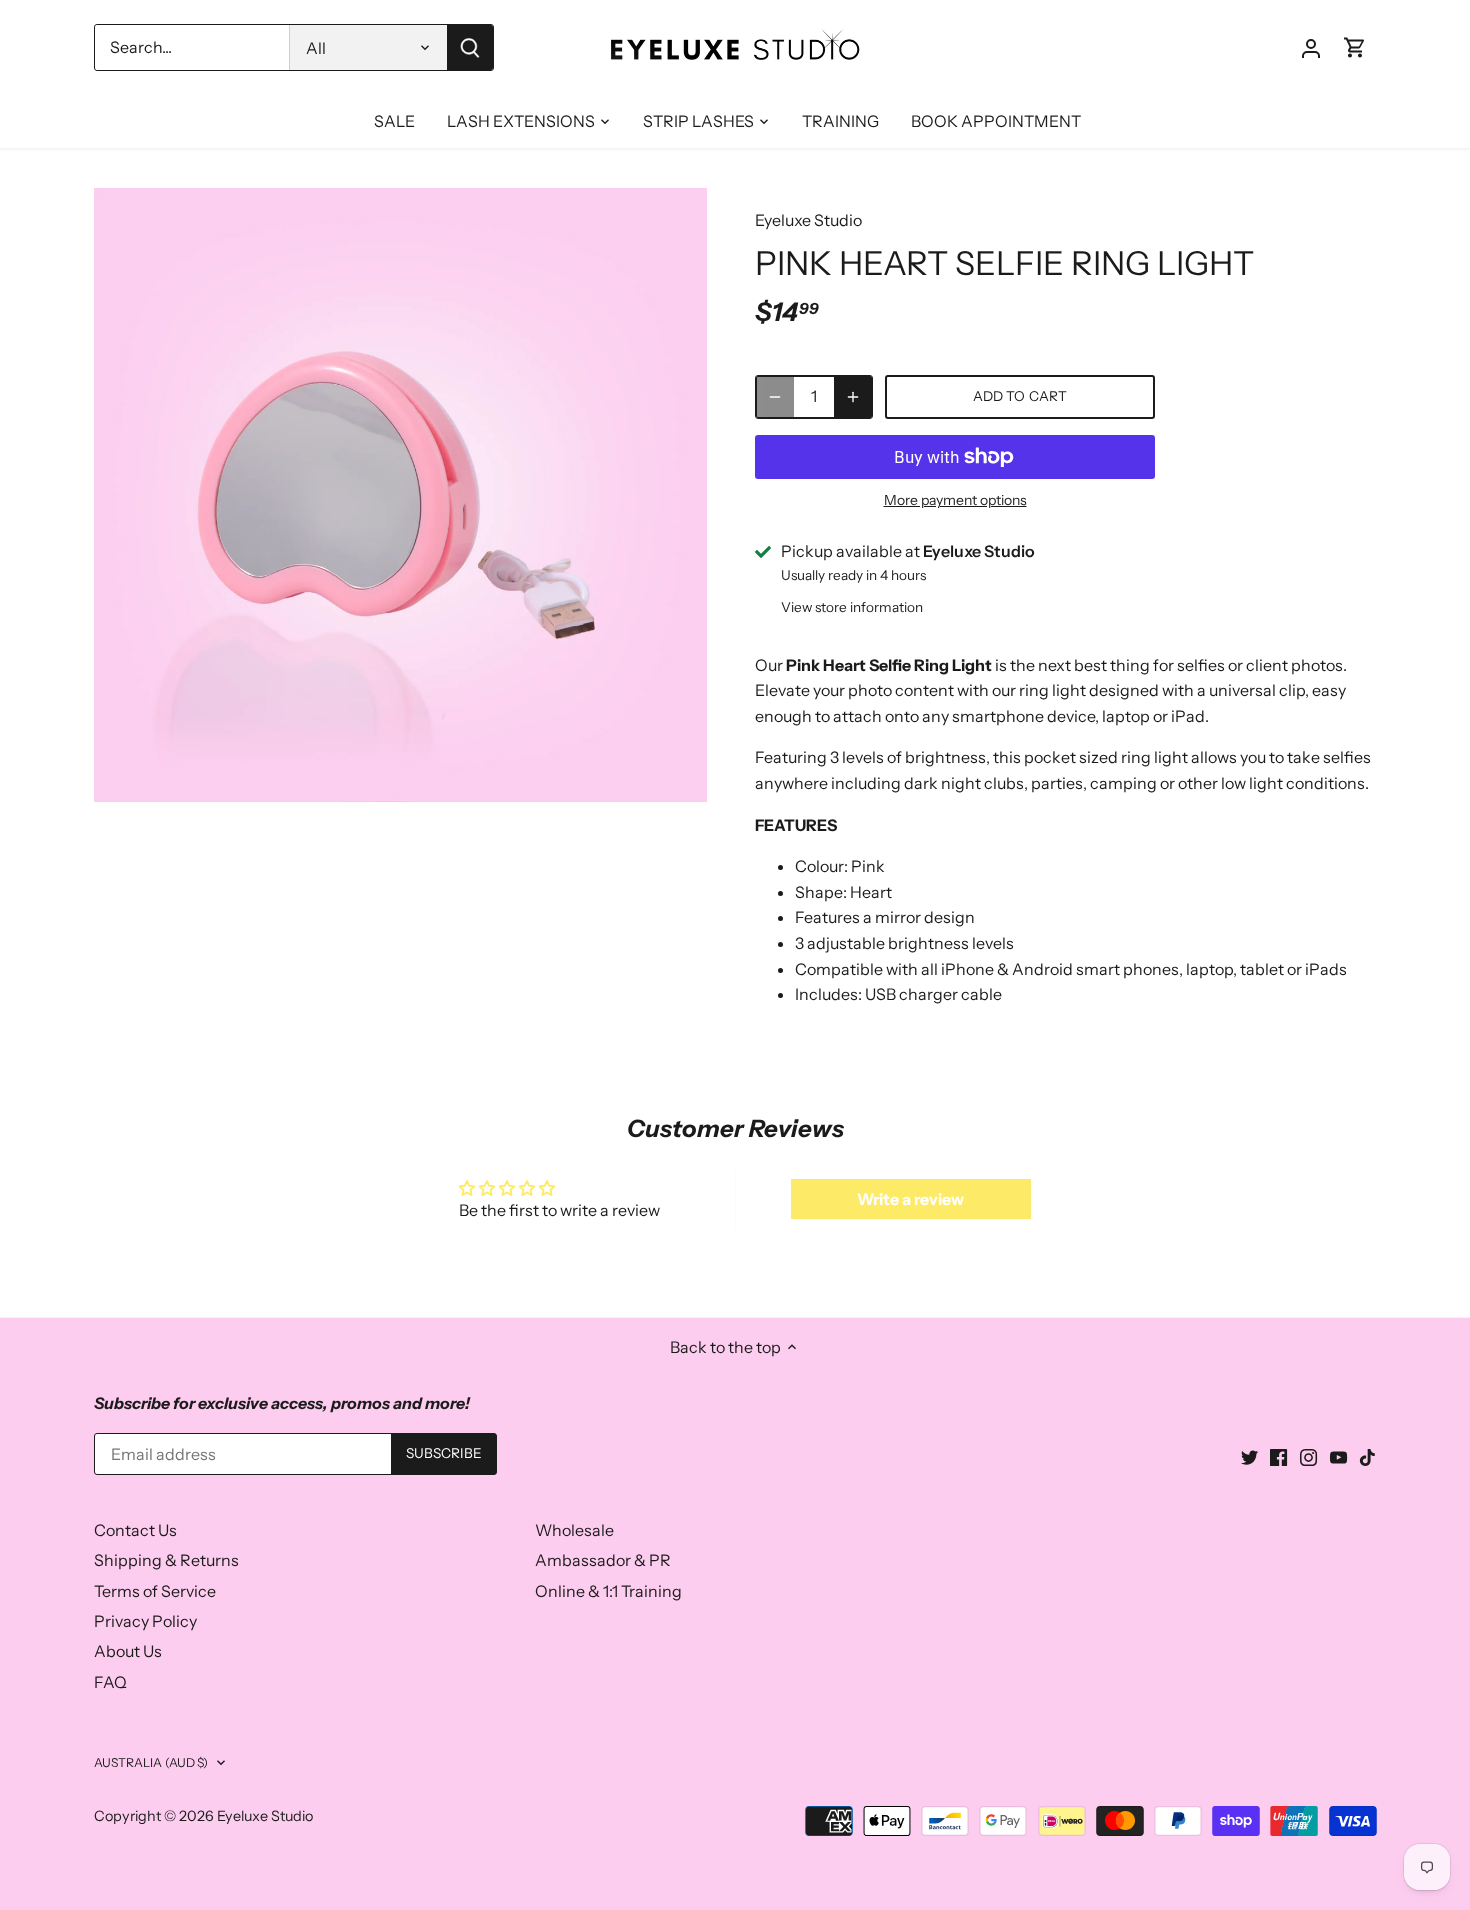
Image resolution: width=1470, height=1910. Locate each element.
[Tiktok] (1367, 1456)
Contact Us (135, 1530)
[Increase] (853, 397)
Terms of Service (155, 1591)
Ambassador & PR (603, 1560)
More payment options (955, 500)
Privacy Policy (145, 1621)
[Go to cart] (1355, 47)
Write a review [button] (910, 1199)
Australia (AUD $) (151, 1762)
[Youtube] (1338, 1456)
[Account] (1311, 47)
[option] (401, 495)
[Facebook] (1278, 1456)
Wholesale (574, 1530)
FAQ (110, 1682)
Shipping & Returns (166, 1560)
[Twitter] (1249, 1456)
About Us (128, 1651)
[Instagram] (1308, 1456)
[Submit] (470, 47)
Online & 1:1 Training (608, 1591)
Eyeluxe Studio (808, 220)
